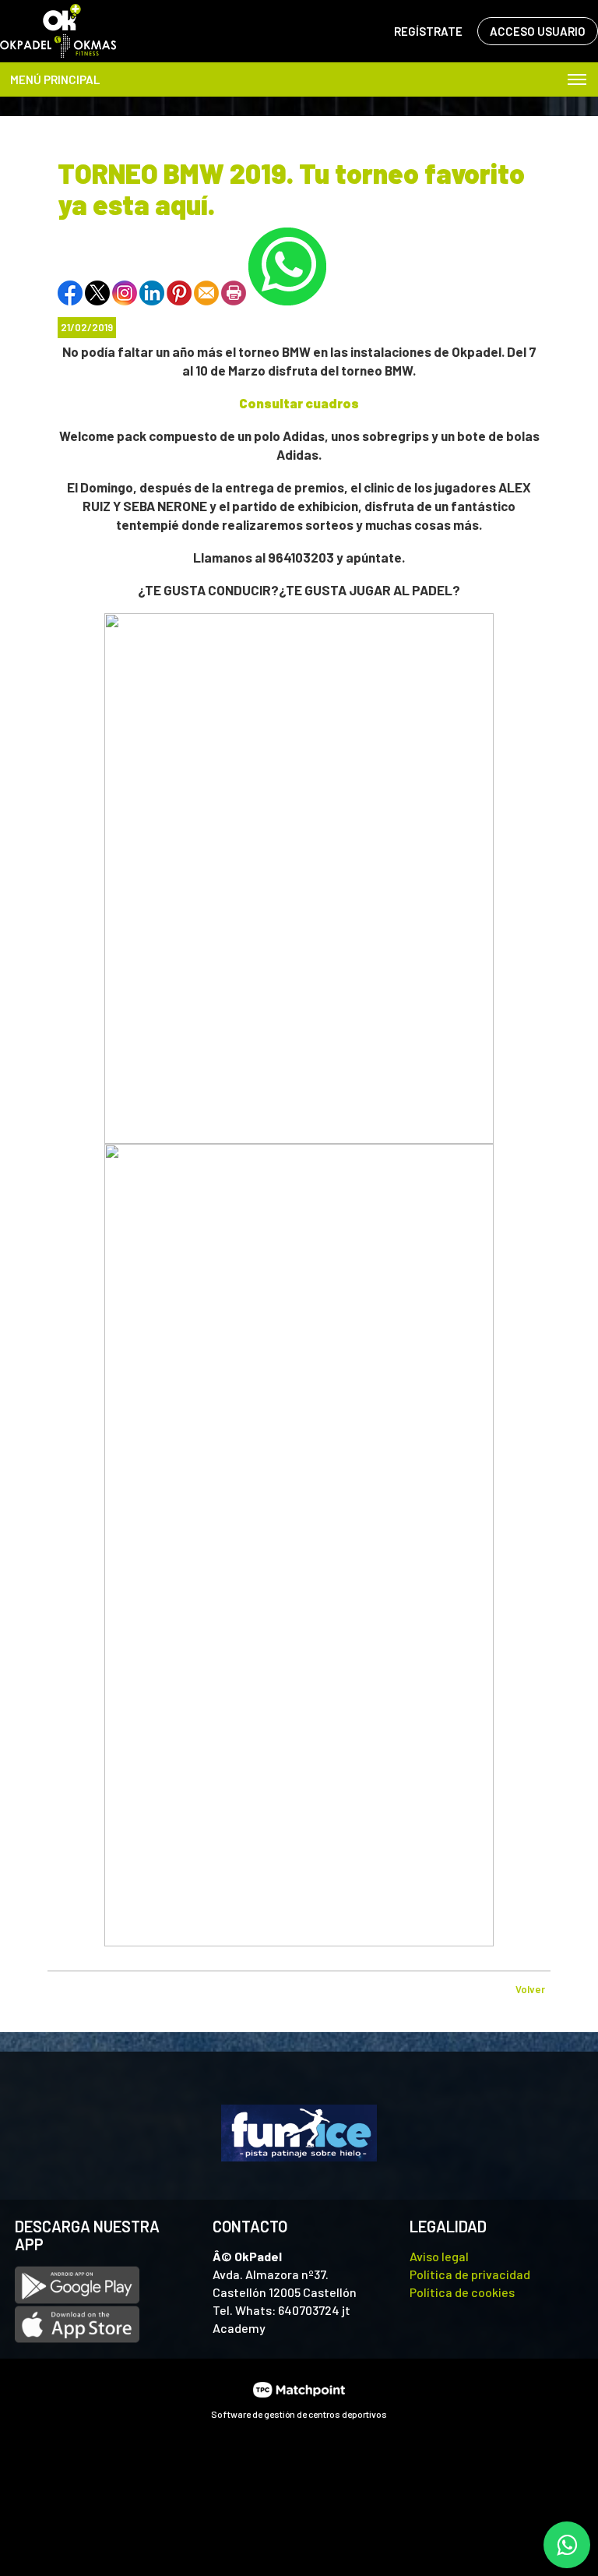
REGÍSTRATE (428, 31)
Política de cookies (462, 2292)
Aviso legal (439, 2256)
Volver (530, 1989)
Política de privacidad (470, 2274)
